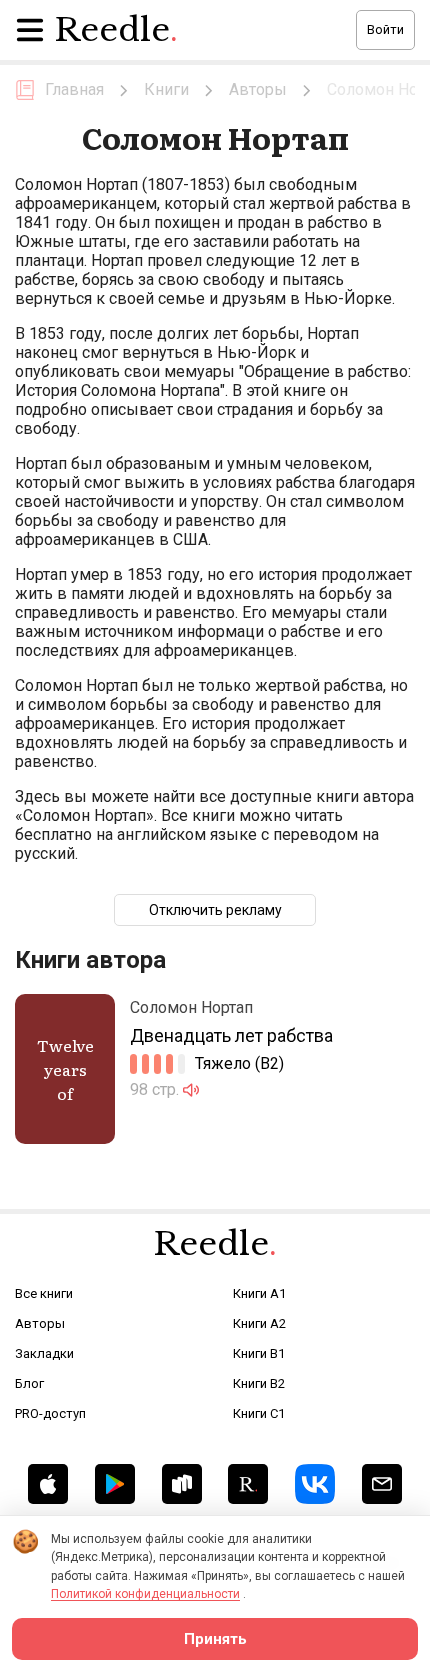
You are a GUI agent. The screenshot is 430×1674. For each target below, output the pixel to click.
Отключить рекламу (215, 910)
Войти (385, 29)
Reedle (116, 30)
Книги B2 (259, 1383)
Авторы (40, 1323)
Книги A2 (259, 1323)
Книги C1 (259, 1413)
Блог (29, 1383)
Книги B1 (259, 1353)
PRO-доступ (50, 1413)
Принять (215, 1639)
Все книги (44, 1293)
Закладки (44, 1353)
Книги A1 (259, 1293)
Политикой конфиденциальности (145, 1594)
